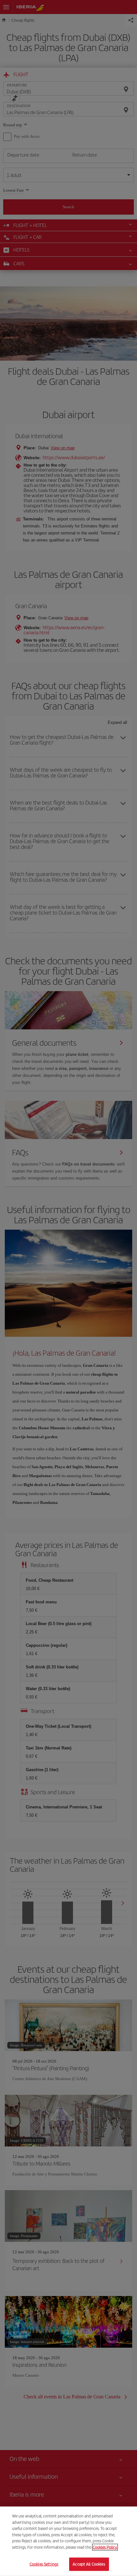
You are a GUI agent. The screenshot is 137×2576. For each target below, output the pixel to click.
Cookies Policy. (105, 2547)
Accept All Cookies (89, 2564)
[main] (68, 2541)
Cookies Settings (44, 2564)
